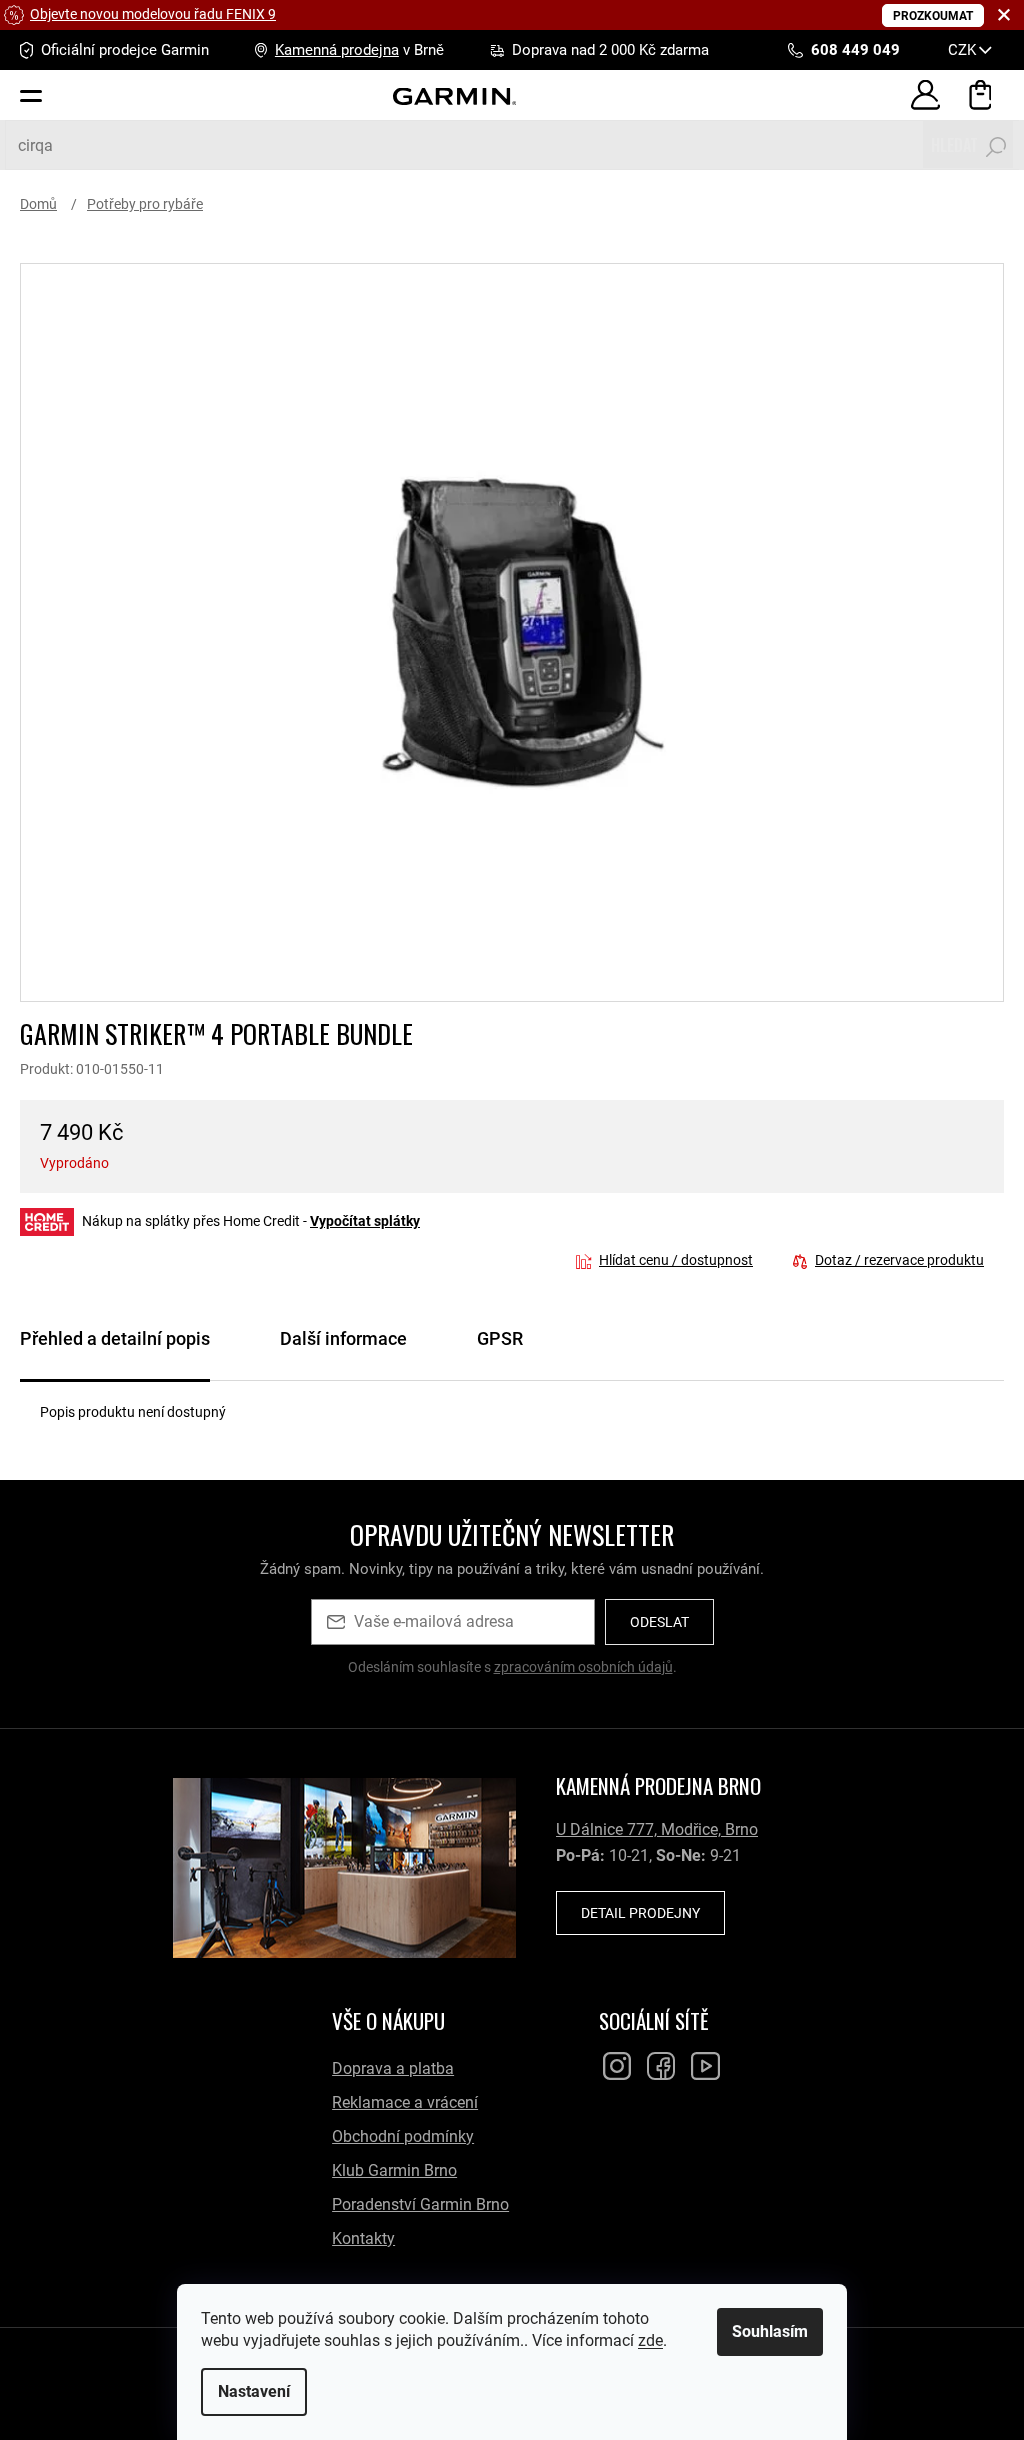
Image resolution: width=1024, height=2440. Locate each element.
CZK (964, 50)
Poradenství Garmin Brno (420, 2204)
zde (643, 2340)
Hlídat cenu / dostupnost (676, 1260)
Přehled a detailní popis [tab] (115, 1338)
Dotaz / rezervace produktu (899, 1260)
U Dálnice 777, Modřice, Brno (657, 1829)
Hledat (954, 145)
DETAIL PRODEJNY (640, 1913)
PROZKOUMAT (933, 16)
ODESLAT (659, 1622)
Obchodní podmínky (403, 2136)
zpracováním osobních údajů (583, 1667)
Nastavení (247, 2391)
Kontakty (363, 2238)
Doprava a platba (393, 2068)
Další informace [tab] (343, 1338)
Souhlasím (763, 2331)
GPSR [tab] (500, 1338)
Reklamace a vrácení (405, 2102)
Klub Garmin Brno (394, 2170)
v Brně (359, 50)
